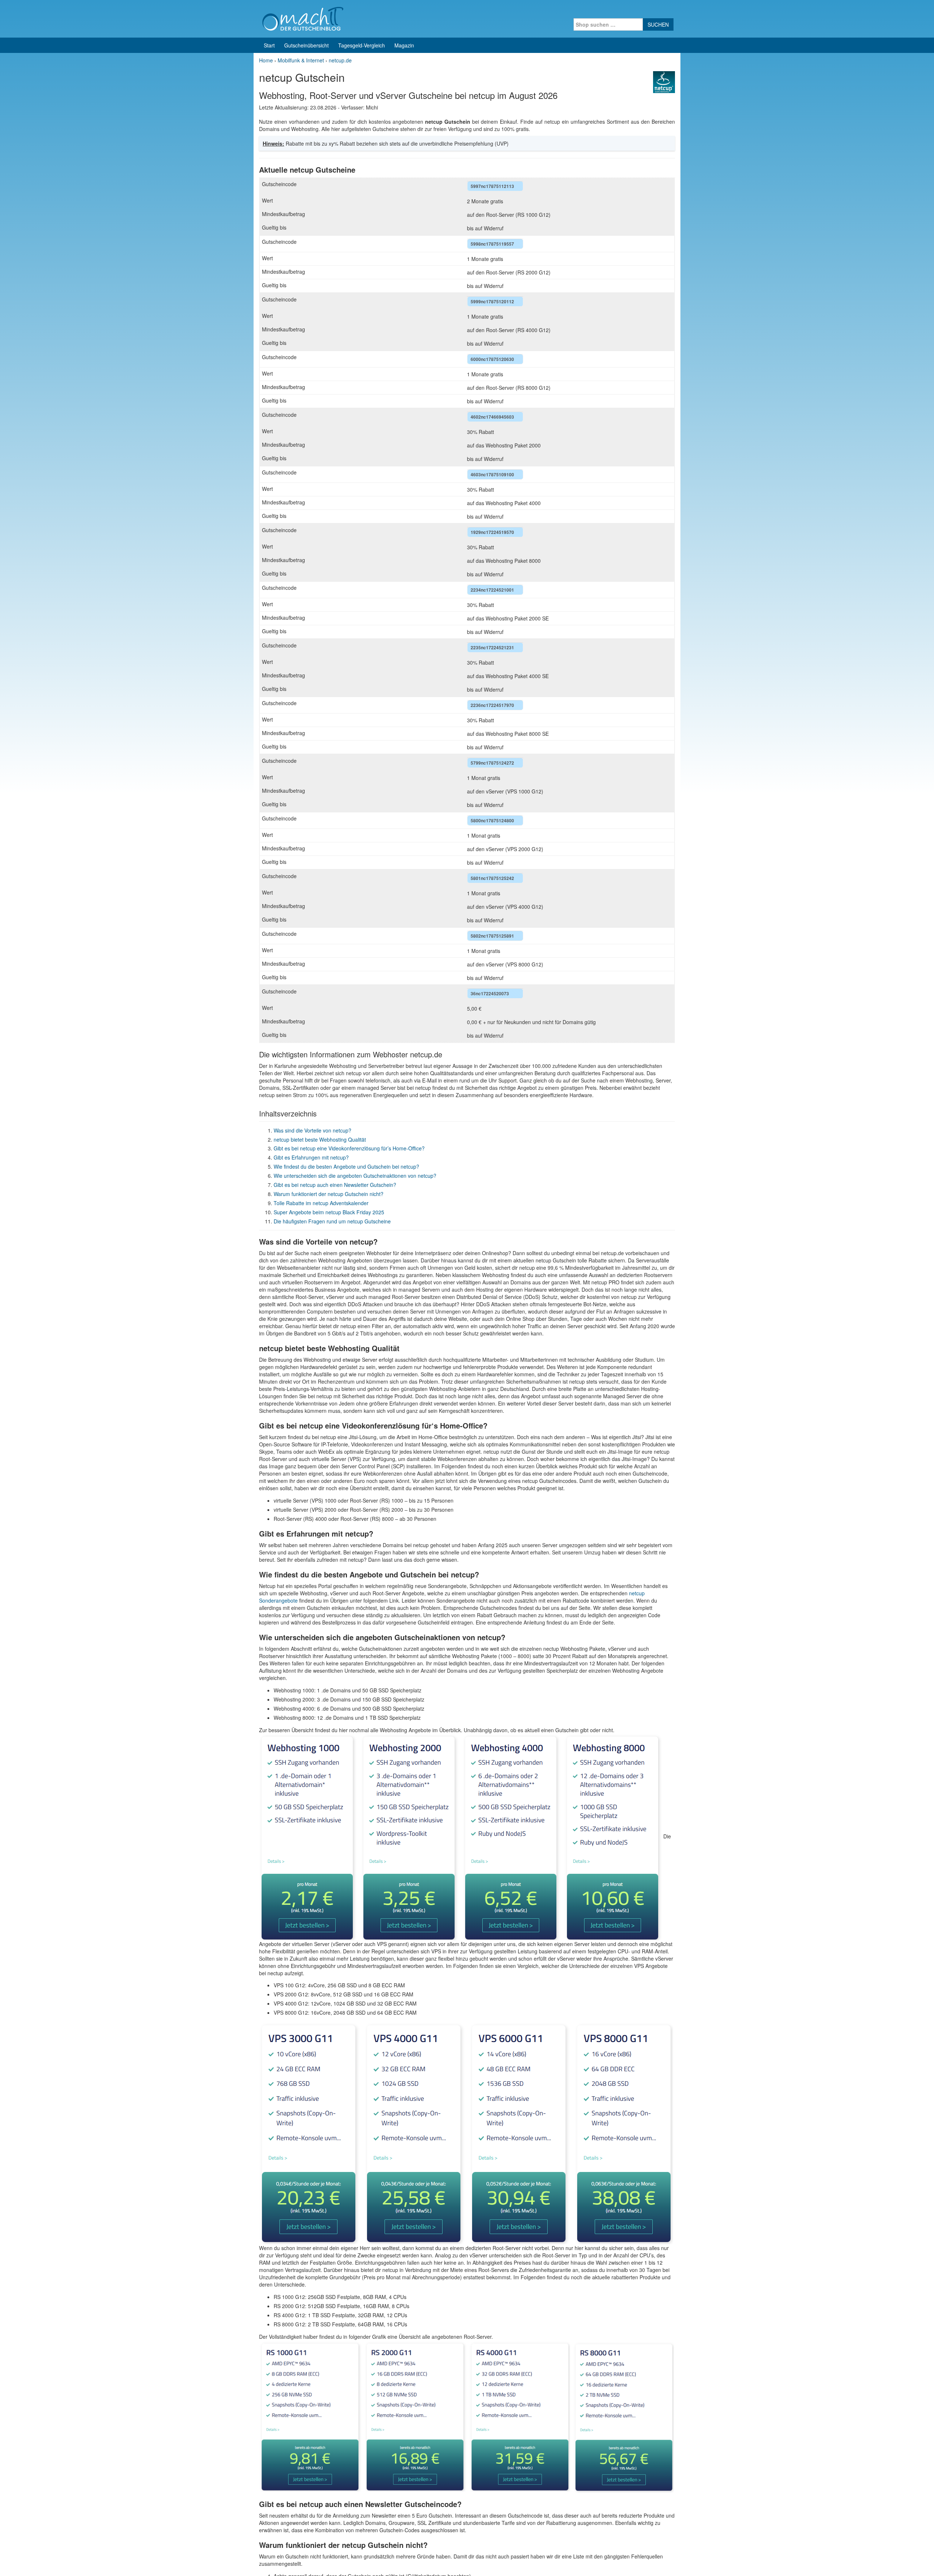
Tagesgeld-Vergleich (362, 45)
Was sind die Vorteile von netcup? (312, 1130)
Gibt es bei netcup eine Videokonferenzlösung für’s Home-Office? (349, 1148)
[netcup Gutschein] (664, 81)
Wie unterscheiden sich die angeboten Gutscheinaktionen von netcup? (355, 1176)
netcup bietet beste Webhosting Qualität (320, 1139)
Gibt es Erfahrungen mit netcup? (311, 1157)
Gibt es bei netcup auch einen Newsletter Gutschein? (335, 1185)
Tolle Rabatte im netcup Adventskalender (321, 1203)
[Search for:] (608, 24)
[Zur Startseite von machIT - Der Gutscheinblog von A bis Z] (303, 18)
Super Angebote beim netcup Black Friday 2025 (329, 1212)
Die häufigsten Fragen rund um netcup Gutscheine (332, 1221)
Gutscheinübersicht (306, 45)
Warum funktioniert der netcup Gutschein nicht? (329, 1194)
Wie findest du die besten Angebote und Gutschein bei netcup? (346, 1166)
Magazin (404, 45)
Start (269, 45)
